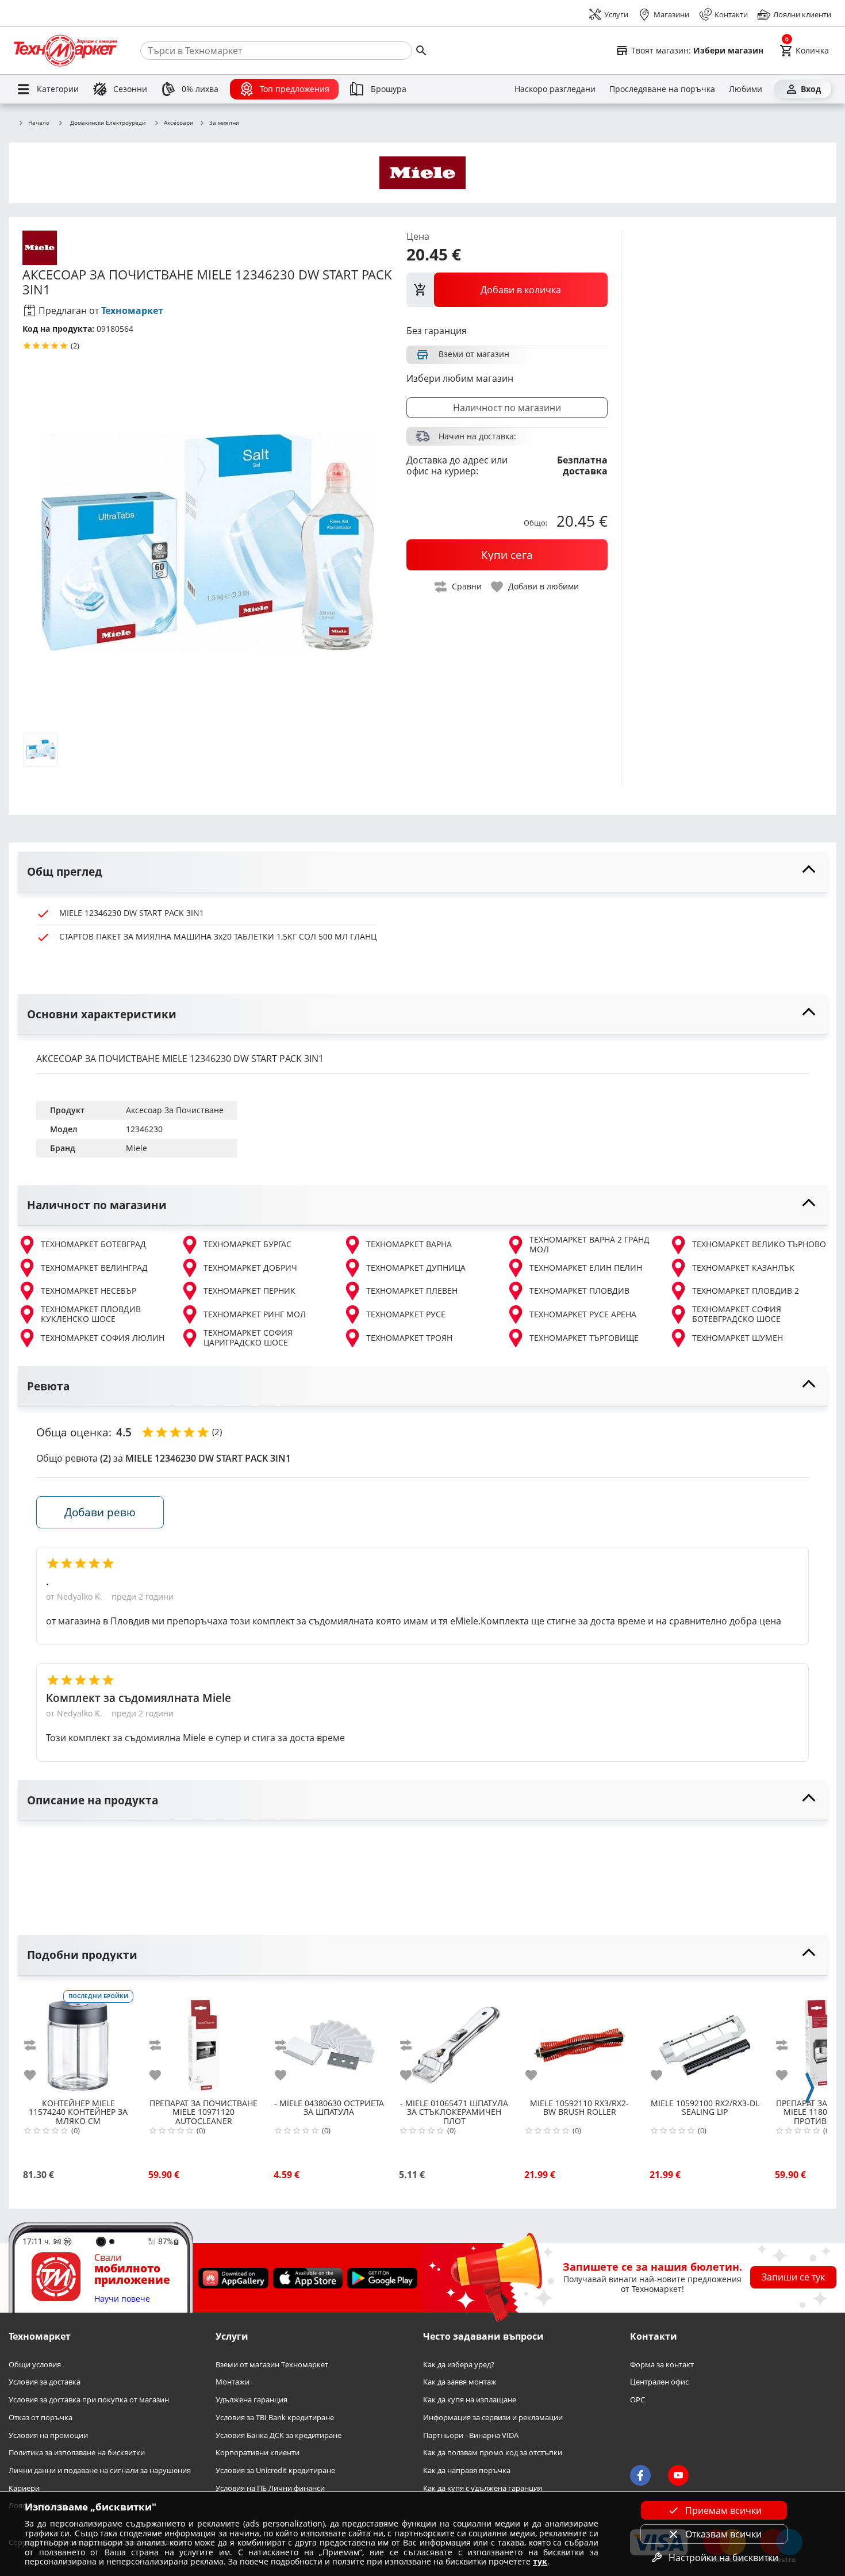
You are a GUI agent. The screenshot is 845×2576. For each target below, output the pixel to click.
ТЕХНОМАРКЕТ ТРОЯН (409, 1338)
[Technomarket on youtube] (678, 2475)
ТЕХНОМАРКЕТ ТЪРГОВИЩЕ (584, 1338)
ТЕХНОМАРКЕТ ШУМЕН (738, 1338)
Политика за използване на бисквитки (77, 2453)
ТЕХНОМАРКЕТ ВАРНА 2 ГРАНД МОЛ (589, 1245)
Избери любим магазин (460, 378)
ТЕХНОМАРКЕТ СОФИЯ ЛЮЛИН (103, 1338)
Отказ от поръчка (41, 2417)
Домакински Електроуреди (108, 122)
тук (540, 2561)
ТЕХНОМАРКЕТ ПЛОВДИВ (579, 1291)
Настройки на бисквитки (723, 2558)
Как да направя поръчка (467, 2470)
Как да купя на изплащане (470, 2400)
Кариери (24, 2488)
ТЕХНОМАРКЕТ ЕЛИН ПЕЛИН (586, 1268)
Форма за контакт (662, 2364)
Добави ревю (100, 1512)
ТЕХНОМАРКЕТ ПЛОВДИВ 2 (746, 1291)
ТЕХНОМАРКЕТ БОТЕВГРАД (93, 1244)
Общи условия (35, 2364)
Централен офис (659, 2382)
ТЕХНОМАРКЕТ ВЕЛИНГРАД (94, 1268)
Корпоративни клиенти (258, 2453)
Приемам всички (723, 2510)
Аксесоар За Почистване (175, 1110)
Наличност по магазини (507, 408)
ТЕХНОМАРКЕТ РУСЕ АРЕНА (583, 1314)
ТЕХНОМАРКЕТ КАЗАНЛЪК (743, 1268)
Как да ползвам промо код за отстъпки (493, 2453)
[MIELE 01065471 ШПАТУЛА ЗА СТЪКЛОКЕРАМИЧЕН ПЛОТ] (454, 2041)
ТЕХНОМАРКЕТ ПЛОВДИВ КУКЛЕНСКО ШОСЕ (91, 1314)
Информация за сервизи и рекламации (493, 2417)
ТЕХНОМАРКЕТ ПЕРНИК (249, 1291)
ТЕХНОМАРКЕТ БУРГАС (247, 1244)
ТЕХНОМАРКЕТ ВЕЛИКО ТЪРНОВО (759, 1244)
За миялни (224, 123)
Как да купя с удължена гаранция (483, 2488)
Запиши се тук (793, 2277)
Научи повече (122, 2299)
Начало (39, 123)
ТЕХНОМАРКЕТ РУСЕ (406, 1314)
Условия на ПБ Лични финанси (270, 2488)
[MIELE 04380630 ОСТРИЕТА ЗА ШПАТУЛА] (329, 2041)
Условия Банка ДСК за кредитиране (279, 2435)
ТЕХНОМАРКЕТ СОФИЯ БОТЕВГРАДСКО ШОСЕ (737, 1314)
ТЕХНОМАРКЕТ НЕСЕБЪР (89, 1291)
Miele (137, 1148)
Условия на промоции (48, 2435)
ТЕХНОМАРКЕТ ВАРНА (409, 1244)
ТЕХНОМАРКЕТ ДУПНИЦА (416, 1268)
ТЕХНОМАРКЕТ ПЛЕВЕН (412, 1291)
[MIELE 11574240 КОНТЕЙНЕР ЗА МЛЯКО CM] (78, 2041)
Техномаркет (132, 310)
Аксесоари (178, 123)
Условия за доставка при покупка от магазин (89, 2400)
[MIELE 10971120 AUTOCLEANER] (203, 2041)
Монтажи (233, 2382)
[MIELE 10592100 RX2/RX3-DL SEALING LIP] (705, 2041)
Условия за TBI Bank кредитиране (275, 2417)
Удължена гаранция (251, 2400)
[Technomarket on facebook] (640, 2475)
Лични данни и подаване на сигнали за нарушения (100, 2470)
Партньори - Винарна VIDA (471, 2435)
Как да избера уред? (459, 2364)
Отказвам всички (723, 2534)
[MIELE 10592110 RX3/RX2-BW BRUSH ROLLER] (579, 2041)
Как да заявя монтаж (460, 2382)
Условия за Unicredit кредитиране (275, 2470)
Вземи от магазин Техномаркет (272, 2364)
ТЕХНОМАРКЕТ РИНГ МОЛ (255, 1314)
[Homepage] (66, 51)
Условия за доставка (45, 2382)
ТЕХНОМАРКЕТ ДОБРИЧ (250, 1268)
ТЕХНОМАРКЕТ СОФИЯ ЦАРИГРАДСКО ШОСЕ (248, 1338)
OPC (637, 2400)
